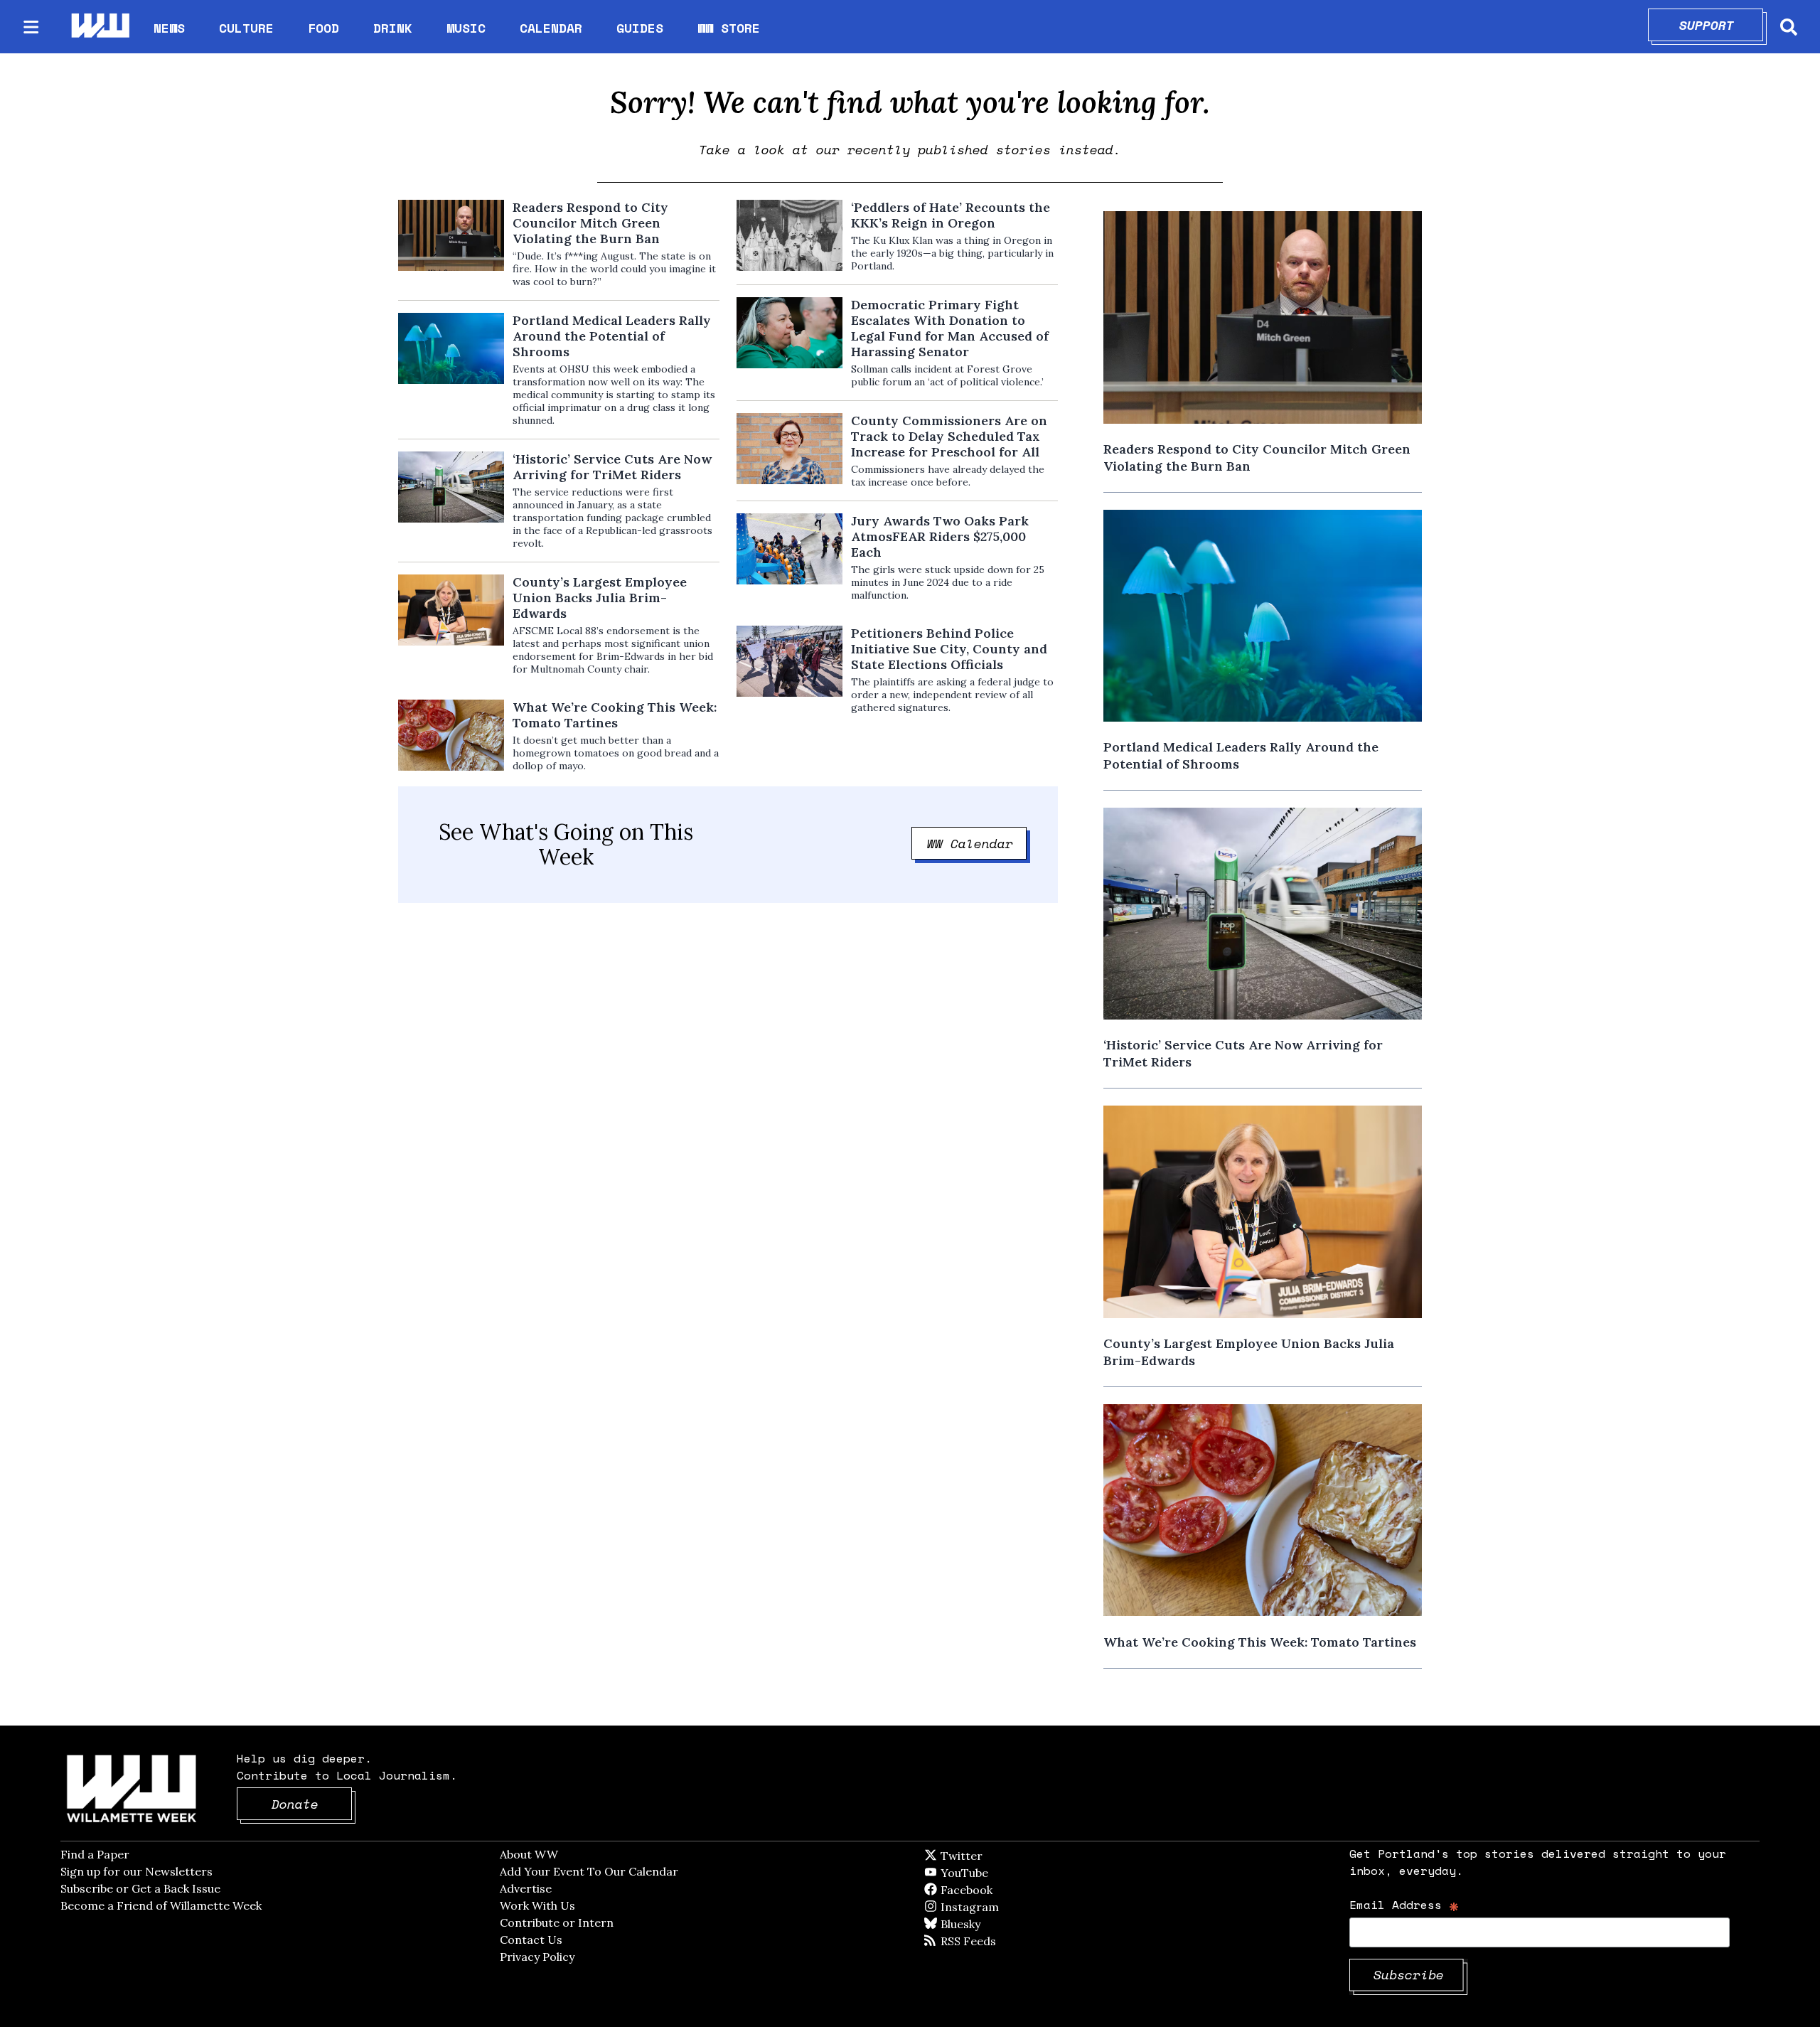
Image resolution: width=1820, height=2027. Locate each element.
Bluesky (981, 1924)
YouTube (988, 1873)
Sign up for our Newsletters (136, 1871)
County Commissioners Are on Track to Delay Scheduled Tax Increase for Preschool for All (949, 437)
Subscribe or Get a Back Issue (140, 1888)
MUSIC (466, 28)
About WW (529, 1854)
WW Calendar (977, 843)
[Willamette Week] (100, 27)
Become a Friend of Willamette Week (161, 1905)
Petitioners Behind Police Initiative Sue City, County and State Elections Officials (949, 649)
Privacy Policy (537, 1957)
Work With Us (537, 1905)
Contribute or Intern (557, 1922)
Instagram (999, 1907)
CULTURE (246, 28)
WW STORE (729, 28)
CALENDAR (551, 28)
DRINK (393, 28)
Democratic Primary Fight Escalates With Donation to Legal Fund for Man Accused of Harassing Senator (950, 328)
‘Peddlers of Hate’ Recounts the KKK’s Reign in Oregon (951, 215)
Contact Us (531, 1940)
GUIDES (640, 28)
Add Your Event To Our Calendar (589, 1871)
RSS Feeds (992, 1941)
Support (1722, 25)
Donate (312, 1804)
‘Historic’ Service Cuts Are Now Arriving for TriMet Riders (612, 467)
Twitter (996, 1856)
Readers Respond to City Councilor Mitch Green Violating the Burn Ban (590, 223)
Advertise (526, 1888)
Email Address (1404, 1904)
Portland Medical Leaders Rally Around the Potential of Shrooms (612, 336)
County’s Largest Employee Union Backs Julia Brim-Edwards (600, 598)
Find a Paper (95, 1854)
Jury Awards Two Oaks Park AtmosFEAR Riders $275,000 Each (940, 537)
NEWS (169, 28)
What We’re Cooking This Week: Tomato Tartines (615, 715)
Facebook (1007, 1890)
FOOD (323, 28)
